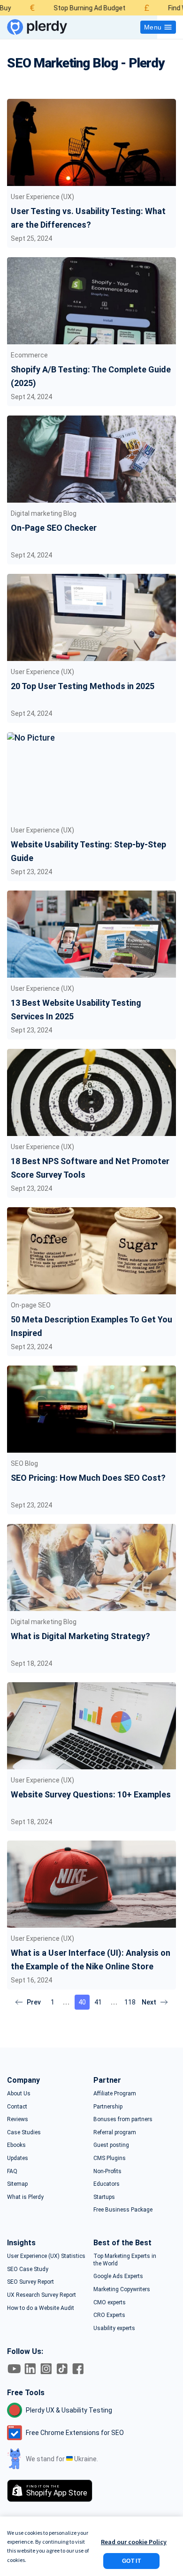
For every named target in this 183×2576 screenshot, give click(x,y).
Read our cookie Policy (134, 2542)
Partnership (108, 2107)
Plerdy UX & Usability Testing (69, 2410)
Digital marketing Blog (44, 513)
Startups (104, 2197)
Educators (107, 2184)
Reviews (18, 2119)
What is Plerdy (25, 2197)
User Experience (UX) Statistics (46, 2256)
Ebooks (16, 2145)
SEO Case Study (28, 2269)
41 (98, 2002)
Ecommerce (29, 355)
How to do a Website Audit (41, 2308)
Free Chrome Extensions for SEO (75, 2433)
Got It (131, 2561)
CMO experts (110, 2302)
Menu (153, 27)
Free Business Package (123, 2210)
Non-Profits (107, 2171)
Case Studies (24, 2132)
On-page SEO (31, 1305)
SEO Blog (24, 1463)
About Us (19, 2093)
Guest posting (111, 2145)
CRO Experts (109, 2315)
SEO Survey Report (30, 2282)
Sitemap (17, 2184)
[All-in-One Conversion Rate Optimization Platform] (37, 27)
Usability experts (114, 2328)
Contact (17, 2107)
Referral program (115, 2132)
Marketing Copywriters (122, 2289)
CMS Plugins (110, 2158)
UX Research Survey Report (42, 2295)
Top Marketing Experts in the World (125, 2260)
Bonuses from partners (123, 2119)
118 (130, 2002)
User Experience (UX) (42, 197)
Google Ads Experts (118, 2276)
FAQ (12, 2171)
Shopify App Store (57, 2491)
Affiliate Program (115, 2093)
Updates (18, 2158)
